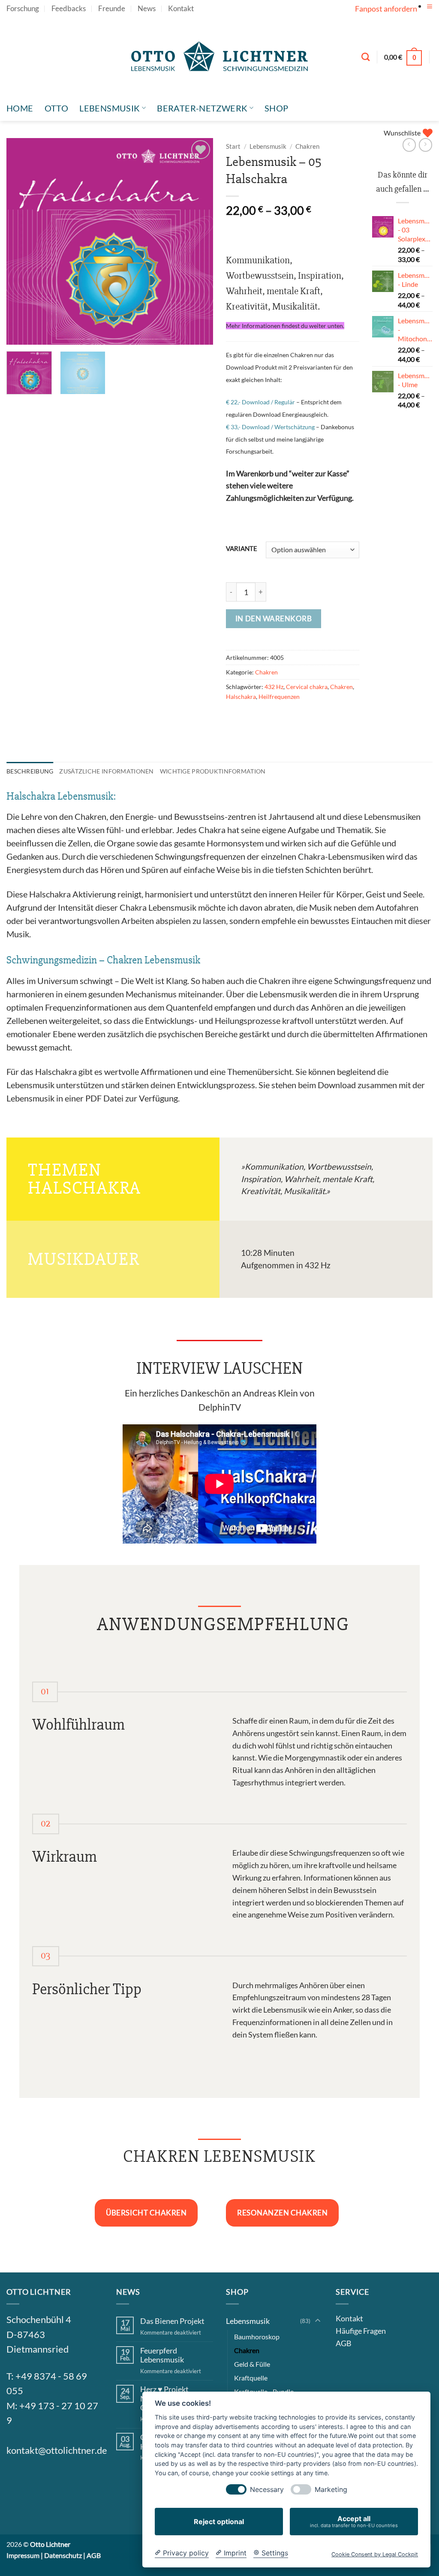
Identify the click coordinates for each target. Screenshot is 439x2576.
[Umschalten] (318, 2321)
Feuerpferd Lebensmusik (162, 2355)
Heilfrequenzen (279, 697)
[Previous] (21, 241)
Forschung (23, 9)
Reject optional (219, 2522)
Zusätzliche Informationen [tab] (106, 771)
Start (233, 146)
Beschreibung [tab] (30, 771)
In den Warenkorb (274, 618)
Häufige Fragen (361, 2331)
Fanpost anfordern (386, 9)
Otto (57, 108)
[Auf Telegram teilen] (339, 718)
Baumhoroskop (257, 2337)
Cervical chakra (307, 687)
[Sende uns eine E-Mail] (58, 2479)
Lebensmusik (110, 108)
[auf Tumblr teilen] (322, 718)
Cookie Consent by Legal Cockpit (375, 2554)
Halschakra (241, 697)
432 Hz (274, 687)
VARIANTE (242, 549)
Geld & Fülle (252, 2364)
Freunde (112, 9)
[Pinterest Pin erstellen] (287, 718)
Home (20, 108)
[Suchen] (365, 57)
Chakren (307, 146)
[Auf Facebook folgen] (17, 2479)
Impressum (23, 2555)
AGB (344, 2343)
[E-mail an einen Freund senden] (269, 718)
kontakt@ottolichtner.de (57, 2450)
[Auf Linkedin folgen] (79, 2479)
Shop (277, 108)
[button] (430, 7)
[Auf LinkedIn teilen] (304, 718)
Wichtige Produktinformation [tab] (213, 771)
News (147, 9)
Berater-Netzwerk (202, 108)
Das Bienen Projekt (172, 2321)
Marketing (331, 2490)
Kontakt (181, 9)
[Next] (198, 241)
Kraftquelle (251, 2378)
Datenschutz (63, 2555)
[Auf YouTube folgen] (428, 15)
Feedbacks (69, 9)
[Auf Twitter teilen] (252, 718)
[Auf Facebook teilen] (235, 718)
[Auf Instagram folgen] (37, 2479)
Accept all (354, 2521)
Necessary (267, 2490)
